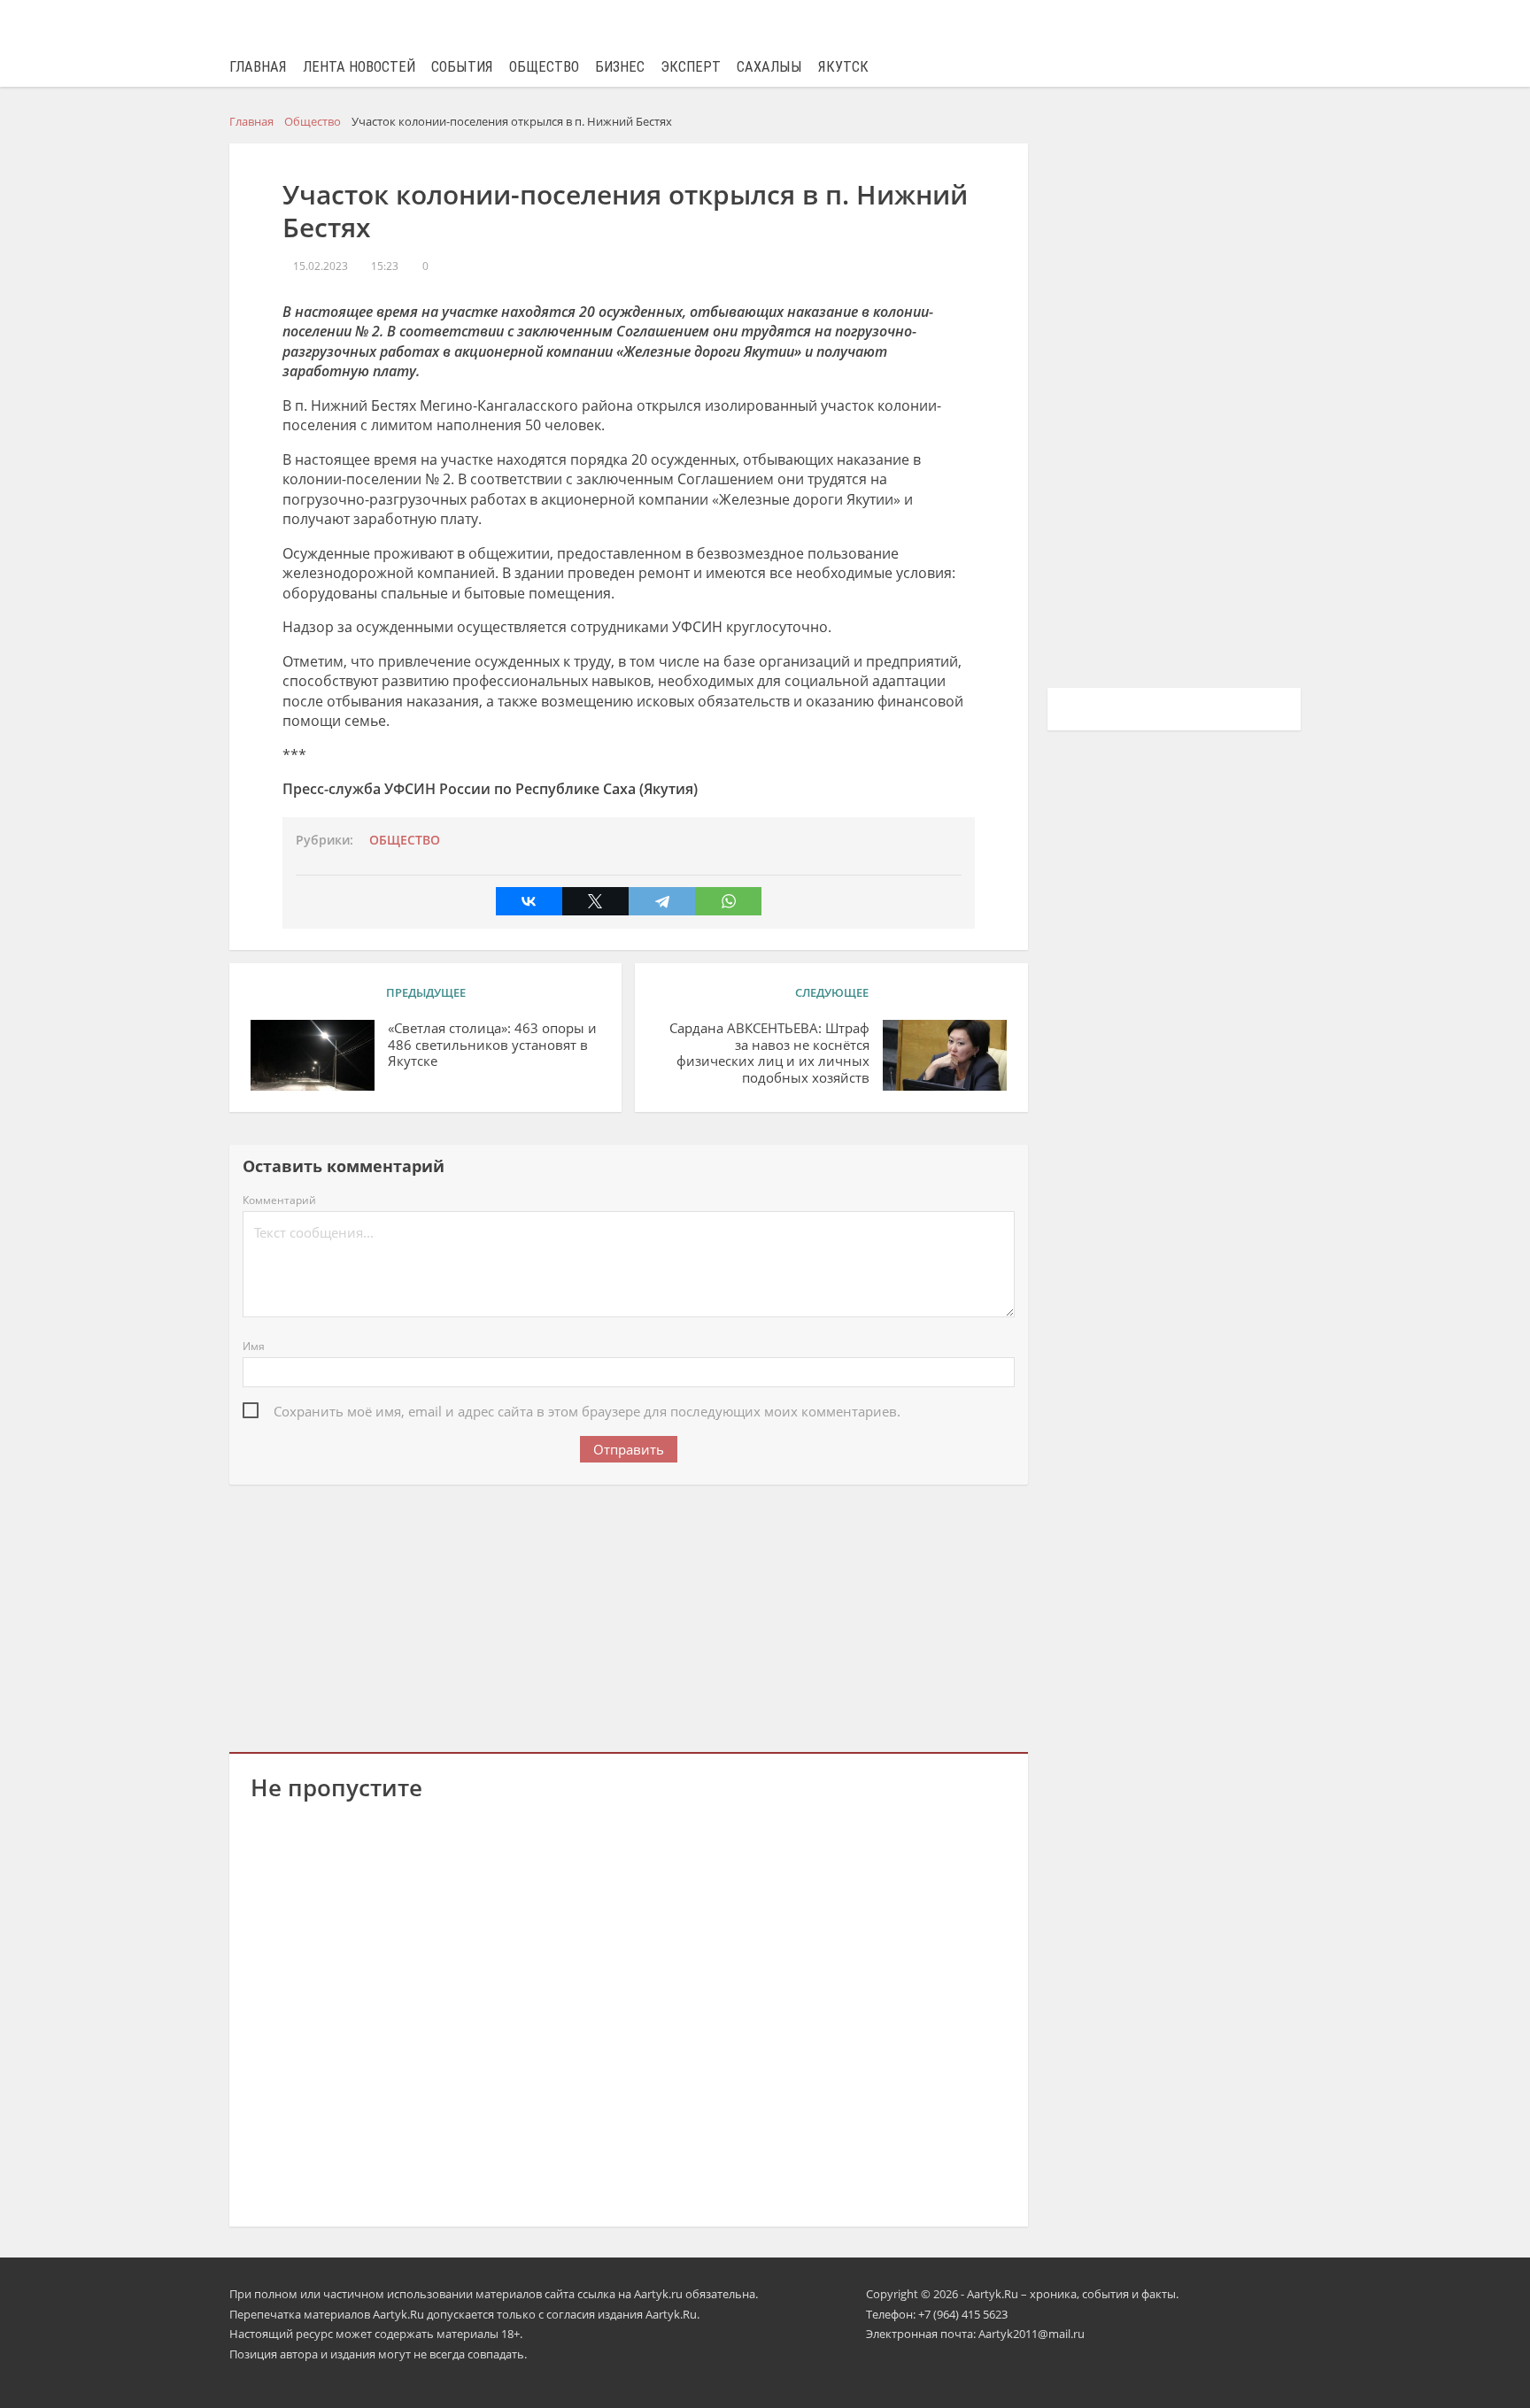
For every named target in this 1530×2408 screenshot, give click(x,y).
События (462, 67)
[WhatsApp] (728, 901)
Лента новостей (359, 67)
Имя (254, 1346)
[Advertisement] (629, 1615)
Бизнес (620, 67)
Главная (258, 67)
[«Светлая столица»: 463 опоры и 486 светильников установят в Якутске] (313, 1055)
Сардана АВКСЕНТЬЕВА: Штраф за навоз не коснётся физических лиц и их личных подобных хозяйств (769, 1053)
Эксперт (691, 67)
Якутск (843, 67)
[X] (595, 901)
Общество (544, 67)
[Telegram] (662, 901)
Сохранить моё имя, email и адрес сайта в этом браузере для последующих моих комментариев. (587, 1411)
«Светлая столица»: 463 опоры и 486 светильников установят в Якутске (492, 1045)
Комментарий (279, 1200)
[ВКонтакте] (529, 901)
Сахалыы (769, 67)
